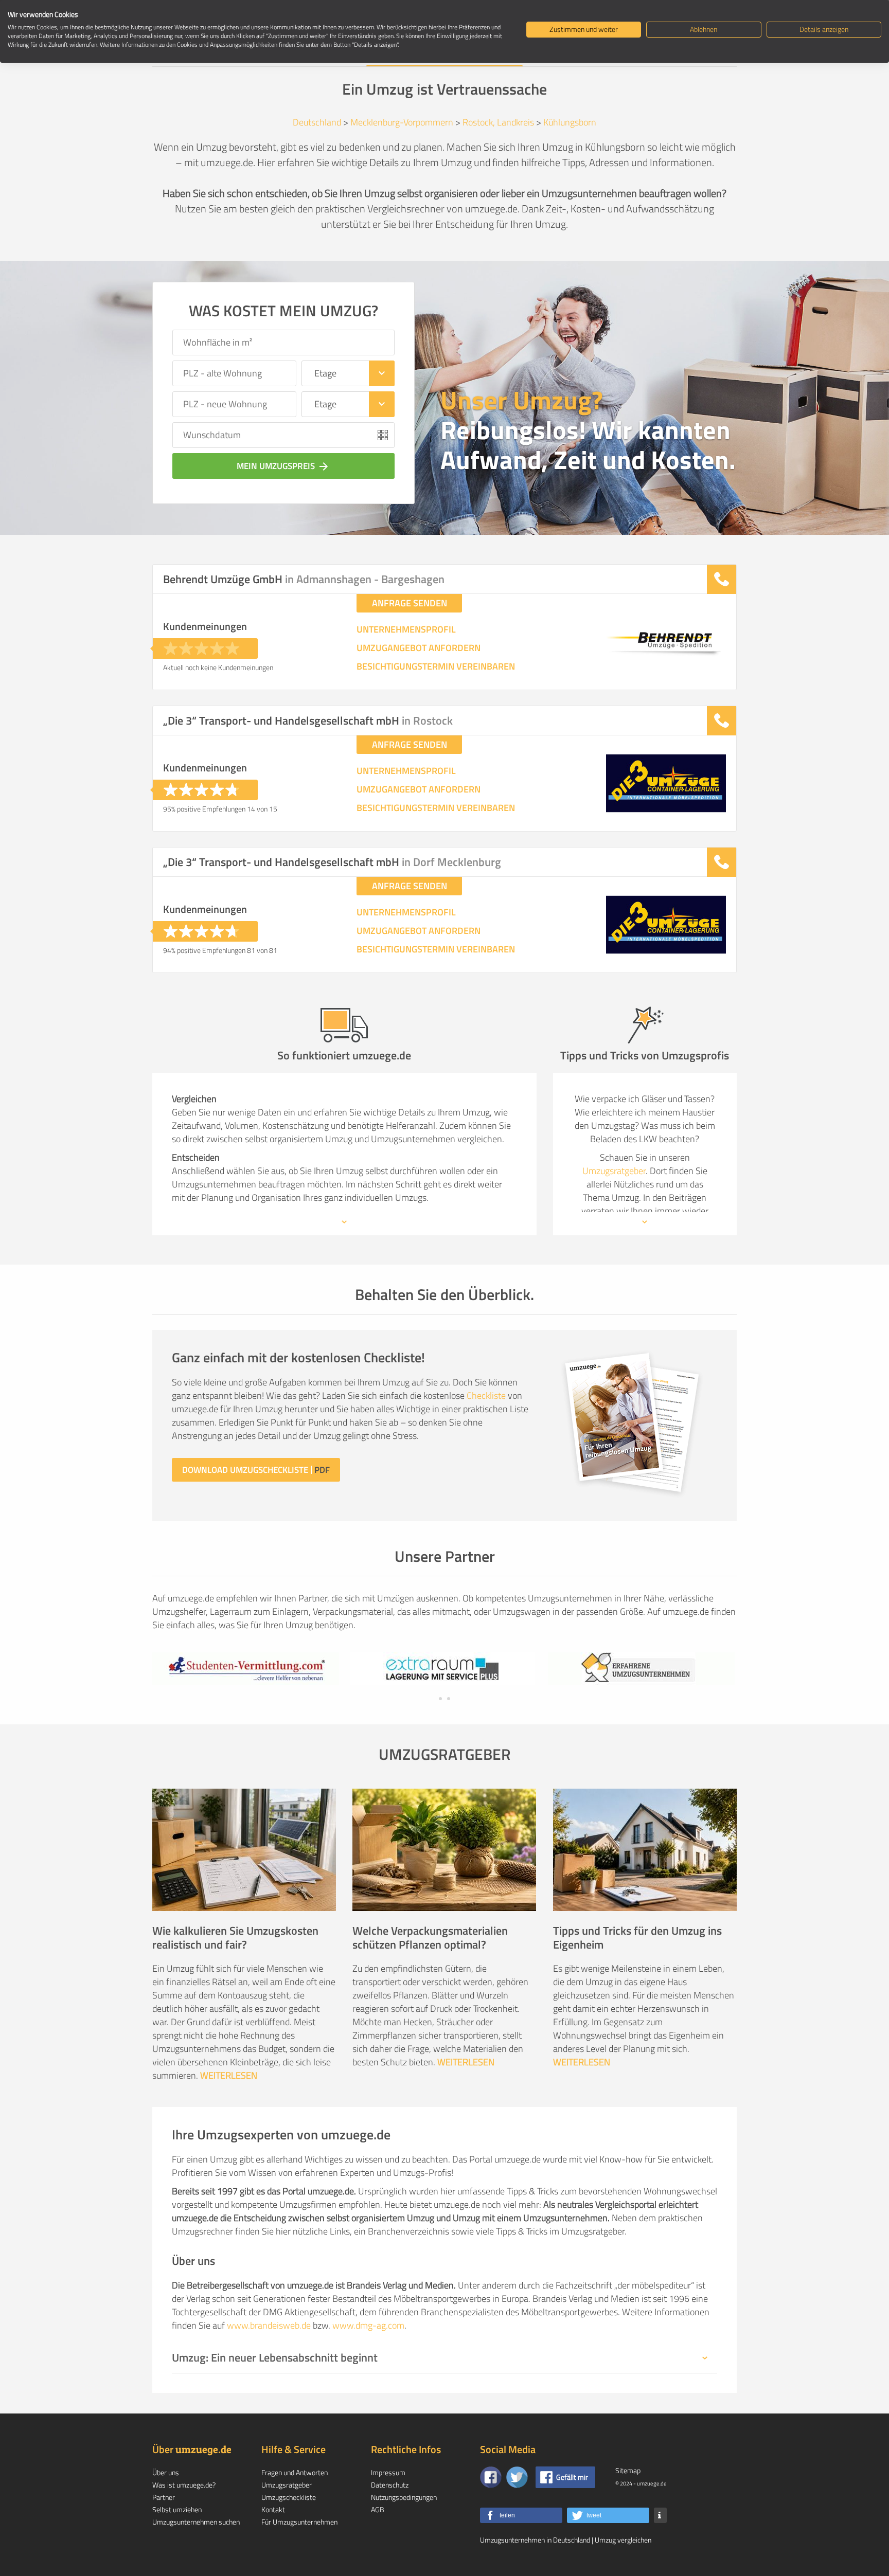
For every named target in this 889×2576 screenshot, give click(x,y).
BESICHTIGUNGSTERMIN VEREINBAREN (436, 666)
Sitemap (628, 2470)
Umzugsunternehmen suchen (196, 2522)
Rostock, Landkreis (498, 122)
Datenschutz (390, 2485)
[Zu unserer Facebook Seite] (491, 2477)
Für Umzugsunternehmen (299, 2522)
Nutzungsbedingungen (404, 2497)
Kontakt (273, 2509)
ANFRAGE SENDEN (410, 603)
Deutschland (317, 122)
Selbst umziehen (177, 2509)
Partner (164, 2497)
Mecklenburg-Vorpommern (402, 122)
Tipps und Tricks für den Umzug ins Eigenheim (637, 1938)
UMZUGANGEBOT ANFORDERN (419, 648)
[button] (521, 2515)
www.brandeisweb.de (269, 2325)
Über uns (166, 2472)
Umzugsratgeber (614, 1171)
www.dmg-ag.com (368, 2325)
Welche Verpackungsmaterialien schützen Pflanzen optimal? (430, 1938)
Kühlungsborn (570, 122)
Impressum (388, 2472)
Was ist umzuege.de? (184, 2485)
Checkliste (486, 1395)
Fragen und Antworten (295, 2472)
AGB (378, 2509)
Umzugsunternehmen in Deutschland (535, 2540)
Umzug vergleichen (623, 2540)
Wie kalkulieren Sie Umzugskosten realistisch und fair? (235, 1938)
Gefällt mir (572, 2477)
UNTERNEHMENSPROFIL (406, 629)
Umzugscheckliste (289, 2497)
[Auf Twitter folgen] (517, 2477)
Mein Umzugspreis (283, 466)
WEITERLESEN (229, 2075)
